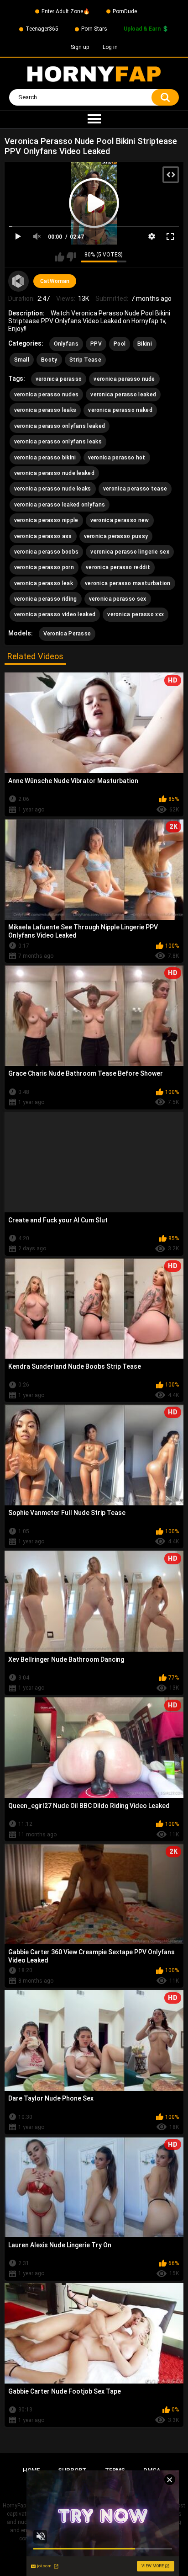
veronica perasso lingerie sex (130, 552)
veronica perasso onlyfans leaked (60, 426)
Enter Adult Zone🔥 (66, 11)
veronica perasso (59, 379)
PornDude (125, 11)
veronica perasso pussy (116, 536)
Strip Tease (85, 360)
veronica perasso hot (117, 458)
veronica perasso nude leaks (53, 489)
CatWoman (55, 281)
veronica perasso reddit (118, 567)
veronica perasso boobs (47, 552)
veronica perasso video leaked (55, 614)
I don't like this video (71, 257)
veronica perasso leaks (45, 410)
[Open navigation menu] (94, 119)
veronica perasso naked (120, 410)
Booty (49, 360)
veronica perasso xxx (136, 614)
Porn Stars (94, 29)
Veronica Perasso (67, 634)
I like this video (60, 257)
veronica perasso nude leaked (54, 473)
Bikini (145, 344)
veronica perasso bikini (45, 458)
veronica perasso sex (118, 599)
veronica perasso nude (124, 379)
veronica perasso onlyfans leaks (58, 442)
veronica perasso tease (135, 489)
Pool (120, 344)
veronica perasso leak (44, 583)
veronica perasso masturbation (128, 583)
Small (22, 360)
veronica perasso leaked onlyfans (60, 505)
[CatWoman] (19, 281)
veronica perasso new (120, 520)
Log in (110, 47)
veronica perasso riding (46, 599)
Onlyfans (66, 344)
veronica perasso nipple (46, 520)
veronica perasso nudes (47, 395)
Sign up (80, 47)
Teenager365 (42, 29)
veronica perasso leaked (123, 395)
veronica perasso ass (43, 536)
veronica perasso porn (44, 567)
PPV (96, 344)
